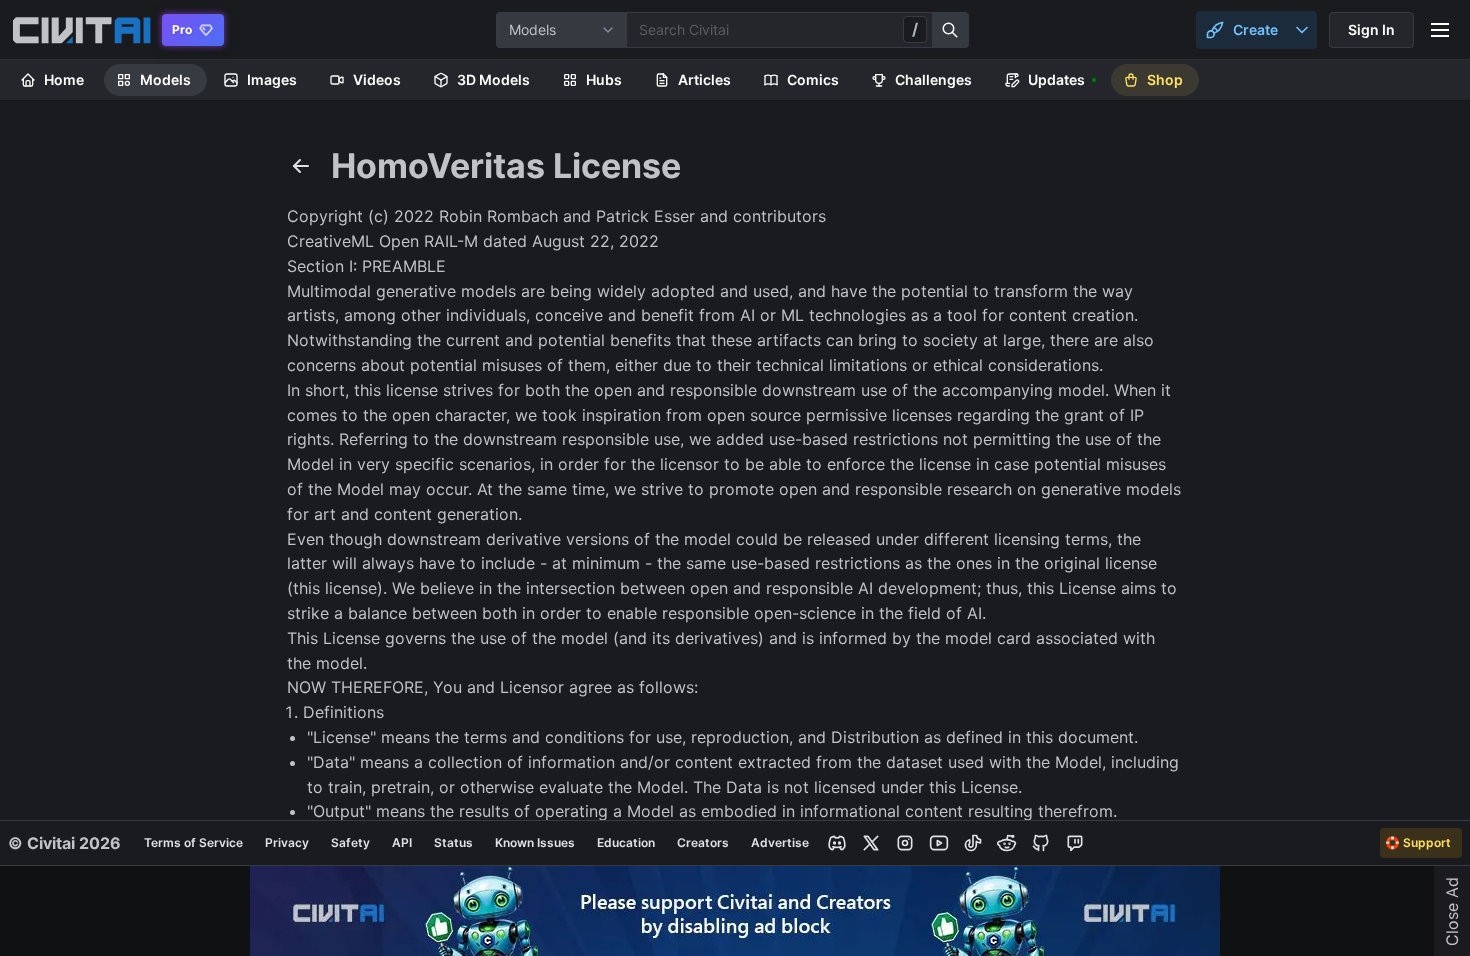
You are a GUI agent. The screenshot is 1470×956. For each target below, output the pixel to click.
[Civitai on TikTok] (973, 843)
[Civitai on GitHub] (1041, 843)
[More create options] (1302, 30)
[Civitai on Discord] (837, 843)
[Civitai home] (81, 30)
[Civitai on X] (871, 843)
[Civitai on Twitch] (1075, 843)
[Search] (951, 30)
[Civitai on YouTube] (939, 843)
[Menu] (1440, 30)
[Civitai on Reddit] (1007, 843)
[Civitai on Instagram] (905, 843)
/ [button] (915, 29)
